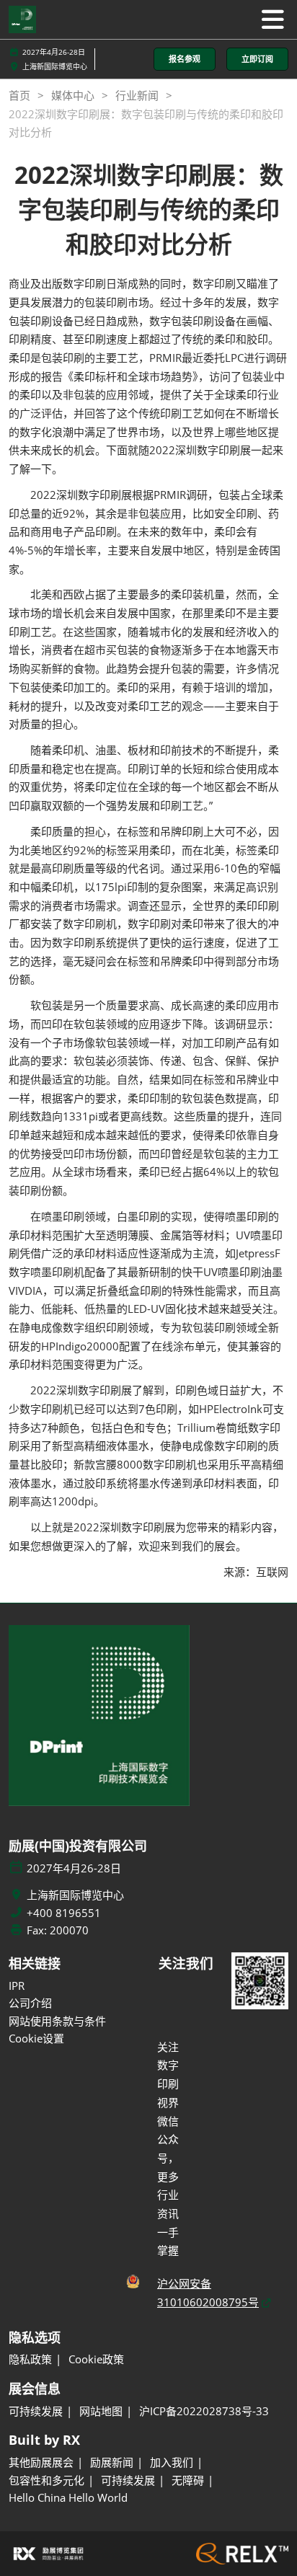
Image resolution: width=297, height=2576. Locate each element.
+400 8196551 (64, 1913)
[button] (185, 59)
